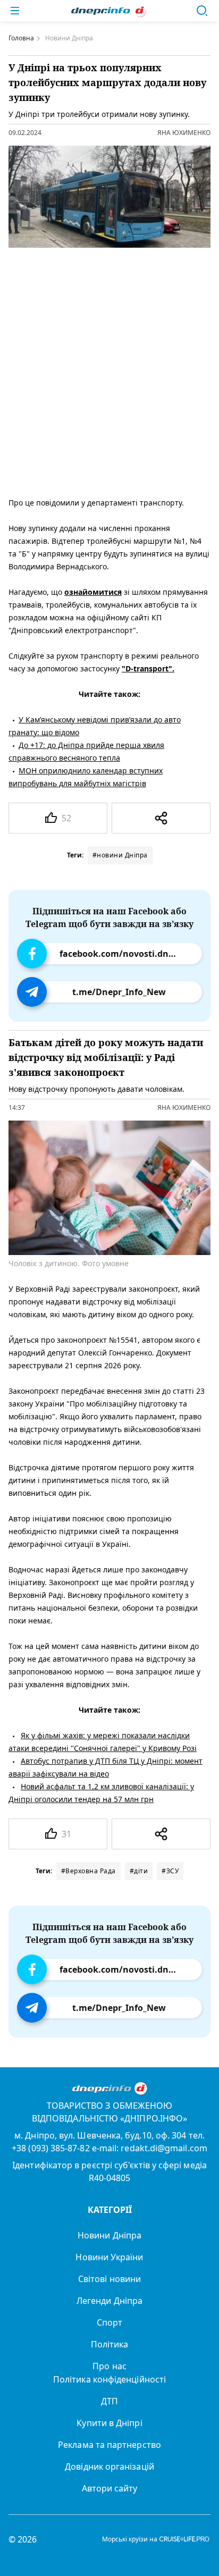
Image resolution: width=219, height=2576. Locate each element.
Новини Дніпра (109, 2235)
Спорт (109, 2322)
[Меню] (15, 11)
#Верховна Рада (89, 1871)
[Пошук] (202, 11)
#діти (139, 1871)
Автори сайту (110, 2488)
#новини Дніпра (120, 855)
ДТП (109, 2401)
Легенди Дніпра (109, 2301)
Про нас (109, 2366)
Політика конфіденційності (109, 2379)
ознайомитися (93, 592)
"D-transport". (148, 668)
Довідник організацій (109, 2466)
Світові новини (109, 2279)
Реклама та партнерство (109, 2445)
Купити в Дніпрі (109, 2423)
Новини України (109, 2257)
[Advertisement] (109, 370)
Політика (110, 2344)
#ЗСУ (170, 1871)
